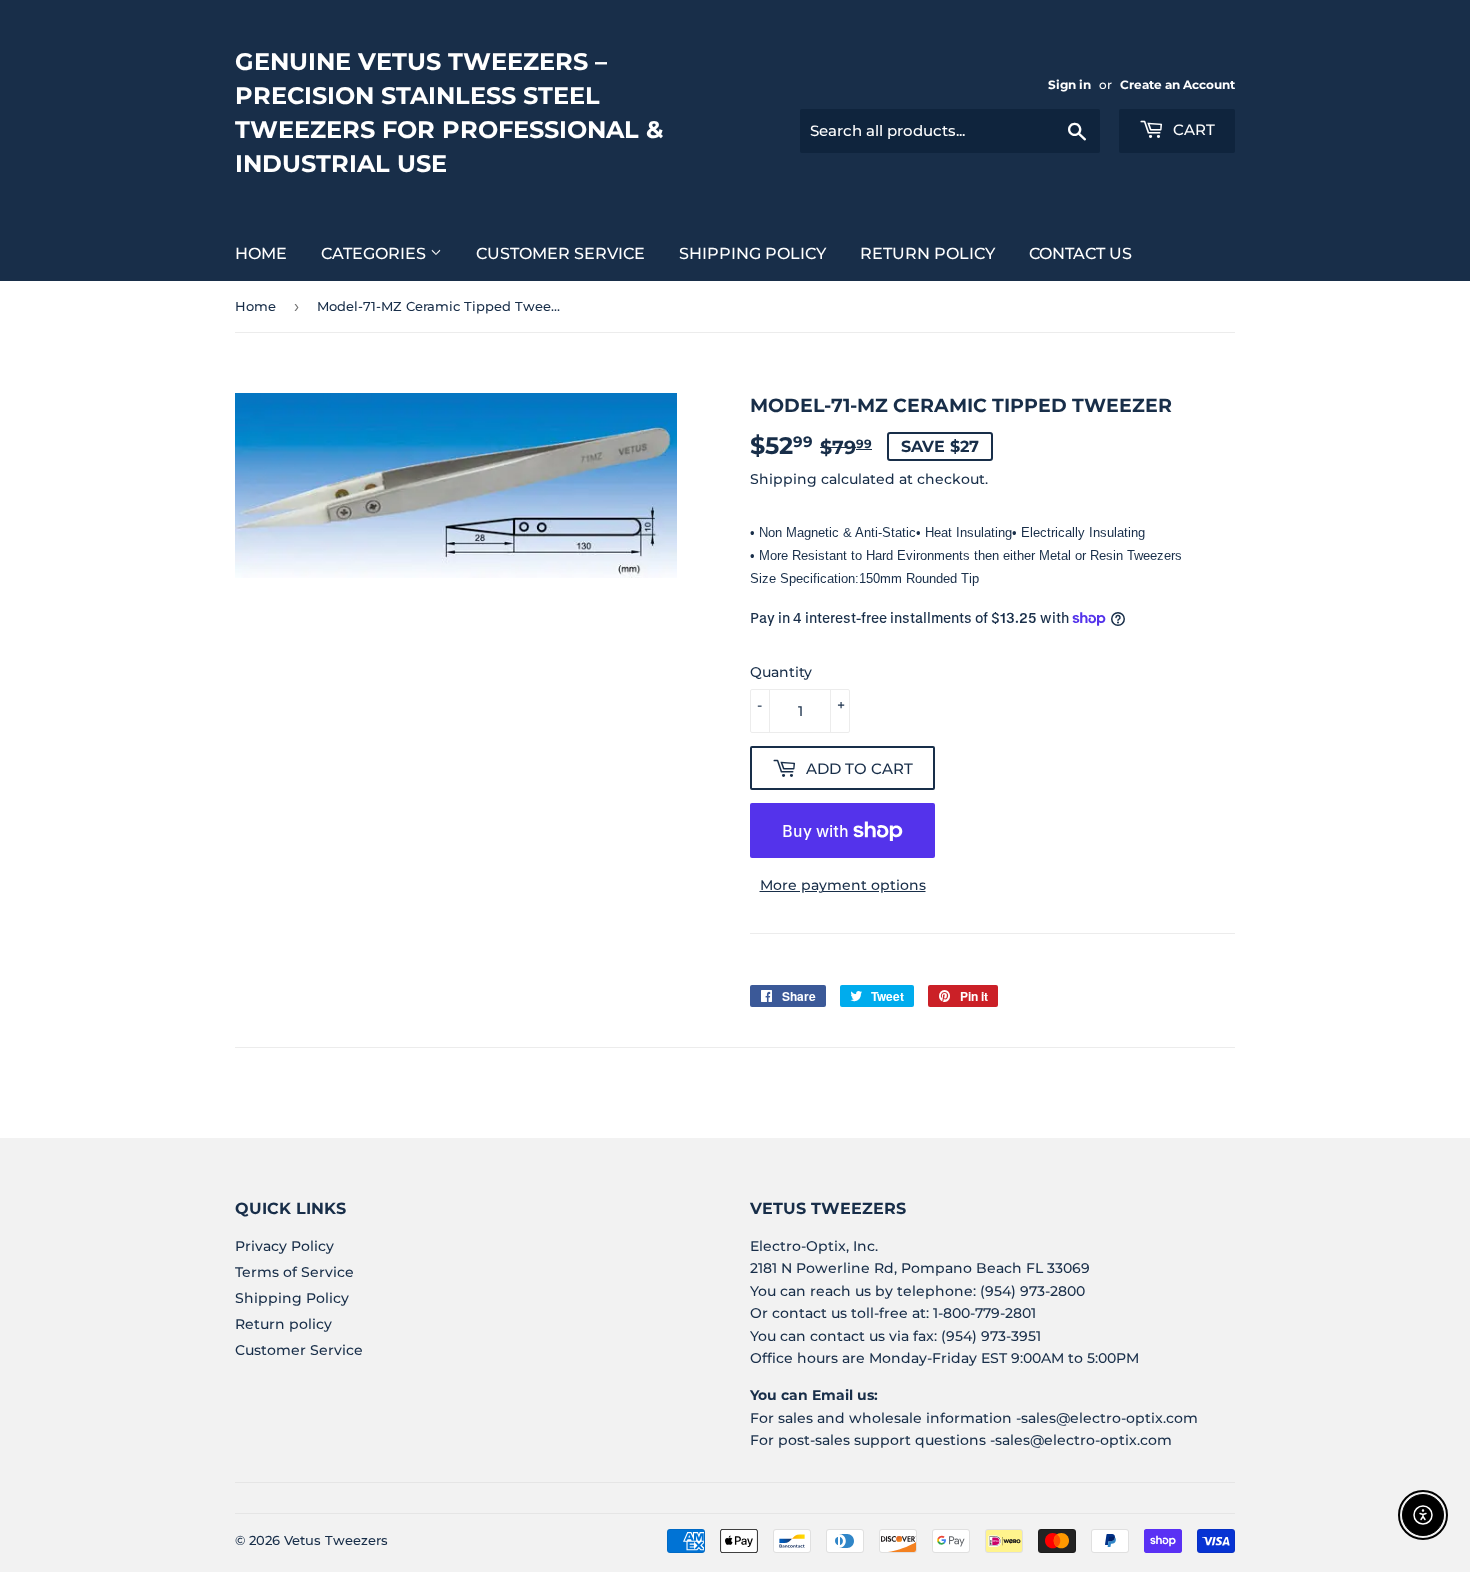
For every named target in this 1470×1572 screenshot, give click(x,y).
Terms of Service (294, 1272)
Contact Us (1080, 253)
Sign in (1069, 84)
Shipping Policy (752, 253)
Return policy (927, 253)
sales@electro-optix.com (1109, 1418)
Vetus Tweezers (336, 1540)
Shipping (783, 479)
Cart (1192, 129)
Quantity (781, 672)
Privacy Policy (284, 1246)
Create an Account (1177, 84)
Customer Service (560, 253)
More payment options (843, 885)
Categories (375, 253)
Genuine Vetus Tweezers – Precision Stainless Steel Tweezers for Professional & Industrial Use (449, 112)
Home (261, 253)
